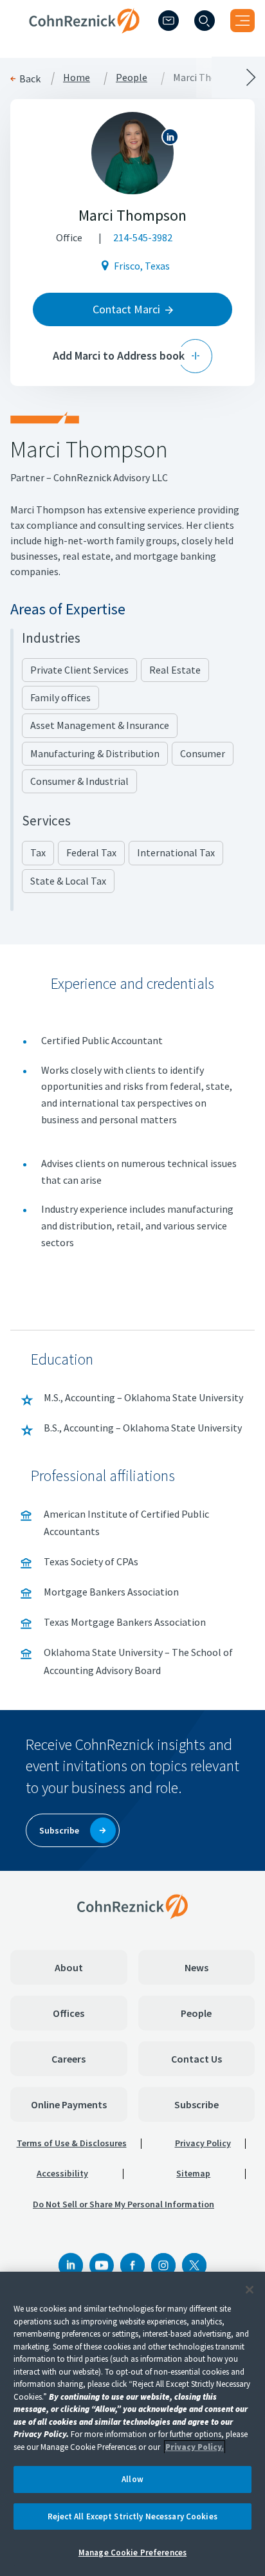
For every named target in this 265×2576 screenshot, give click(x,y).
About (69, 1967)
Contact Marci (126, 309)
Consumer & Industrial (79, 781)
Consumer (203, 753)
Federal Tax (91, 852)
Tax (38, 852)
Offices (69, 2013)
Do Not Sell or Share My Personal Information (123, 2204)
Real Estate (175, 670)
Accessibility (62, 2173)
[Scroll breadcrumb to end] (199, 77)
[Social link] (71, 2265)
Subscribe (196, 2104)
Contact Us (196, 2059)
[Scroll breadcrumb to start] (66, 77)
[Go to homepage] (132, 1906)
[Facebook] (132, 2265)
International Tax (176, 852)
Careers (69, 2059)
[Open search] (205, 21)
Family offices (60, 697)
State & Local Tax (68, 881)
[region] (132, 2424)
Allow (132, 2479)
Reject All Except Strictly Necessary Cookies (132, 2516)
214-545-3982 (143, 237)
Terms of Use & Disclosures (72, 2143)
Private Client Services (79, 670)
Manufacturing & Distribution (95, 753)
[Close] (250, 2290)
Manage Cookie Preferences (132, 2553)
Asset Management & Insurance (100, 725)
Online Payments (69, 2104)
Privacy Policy (203, 2143)
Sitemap (193, 2173)
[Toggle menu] (242, 21)
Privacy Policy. (195, 2447)
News (196, 1967)
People (196, 2013)
